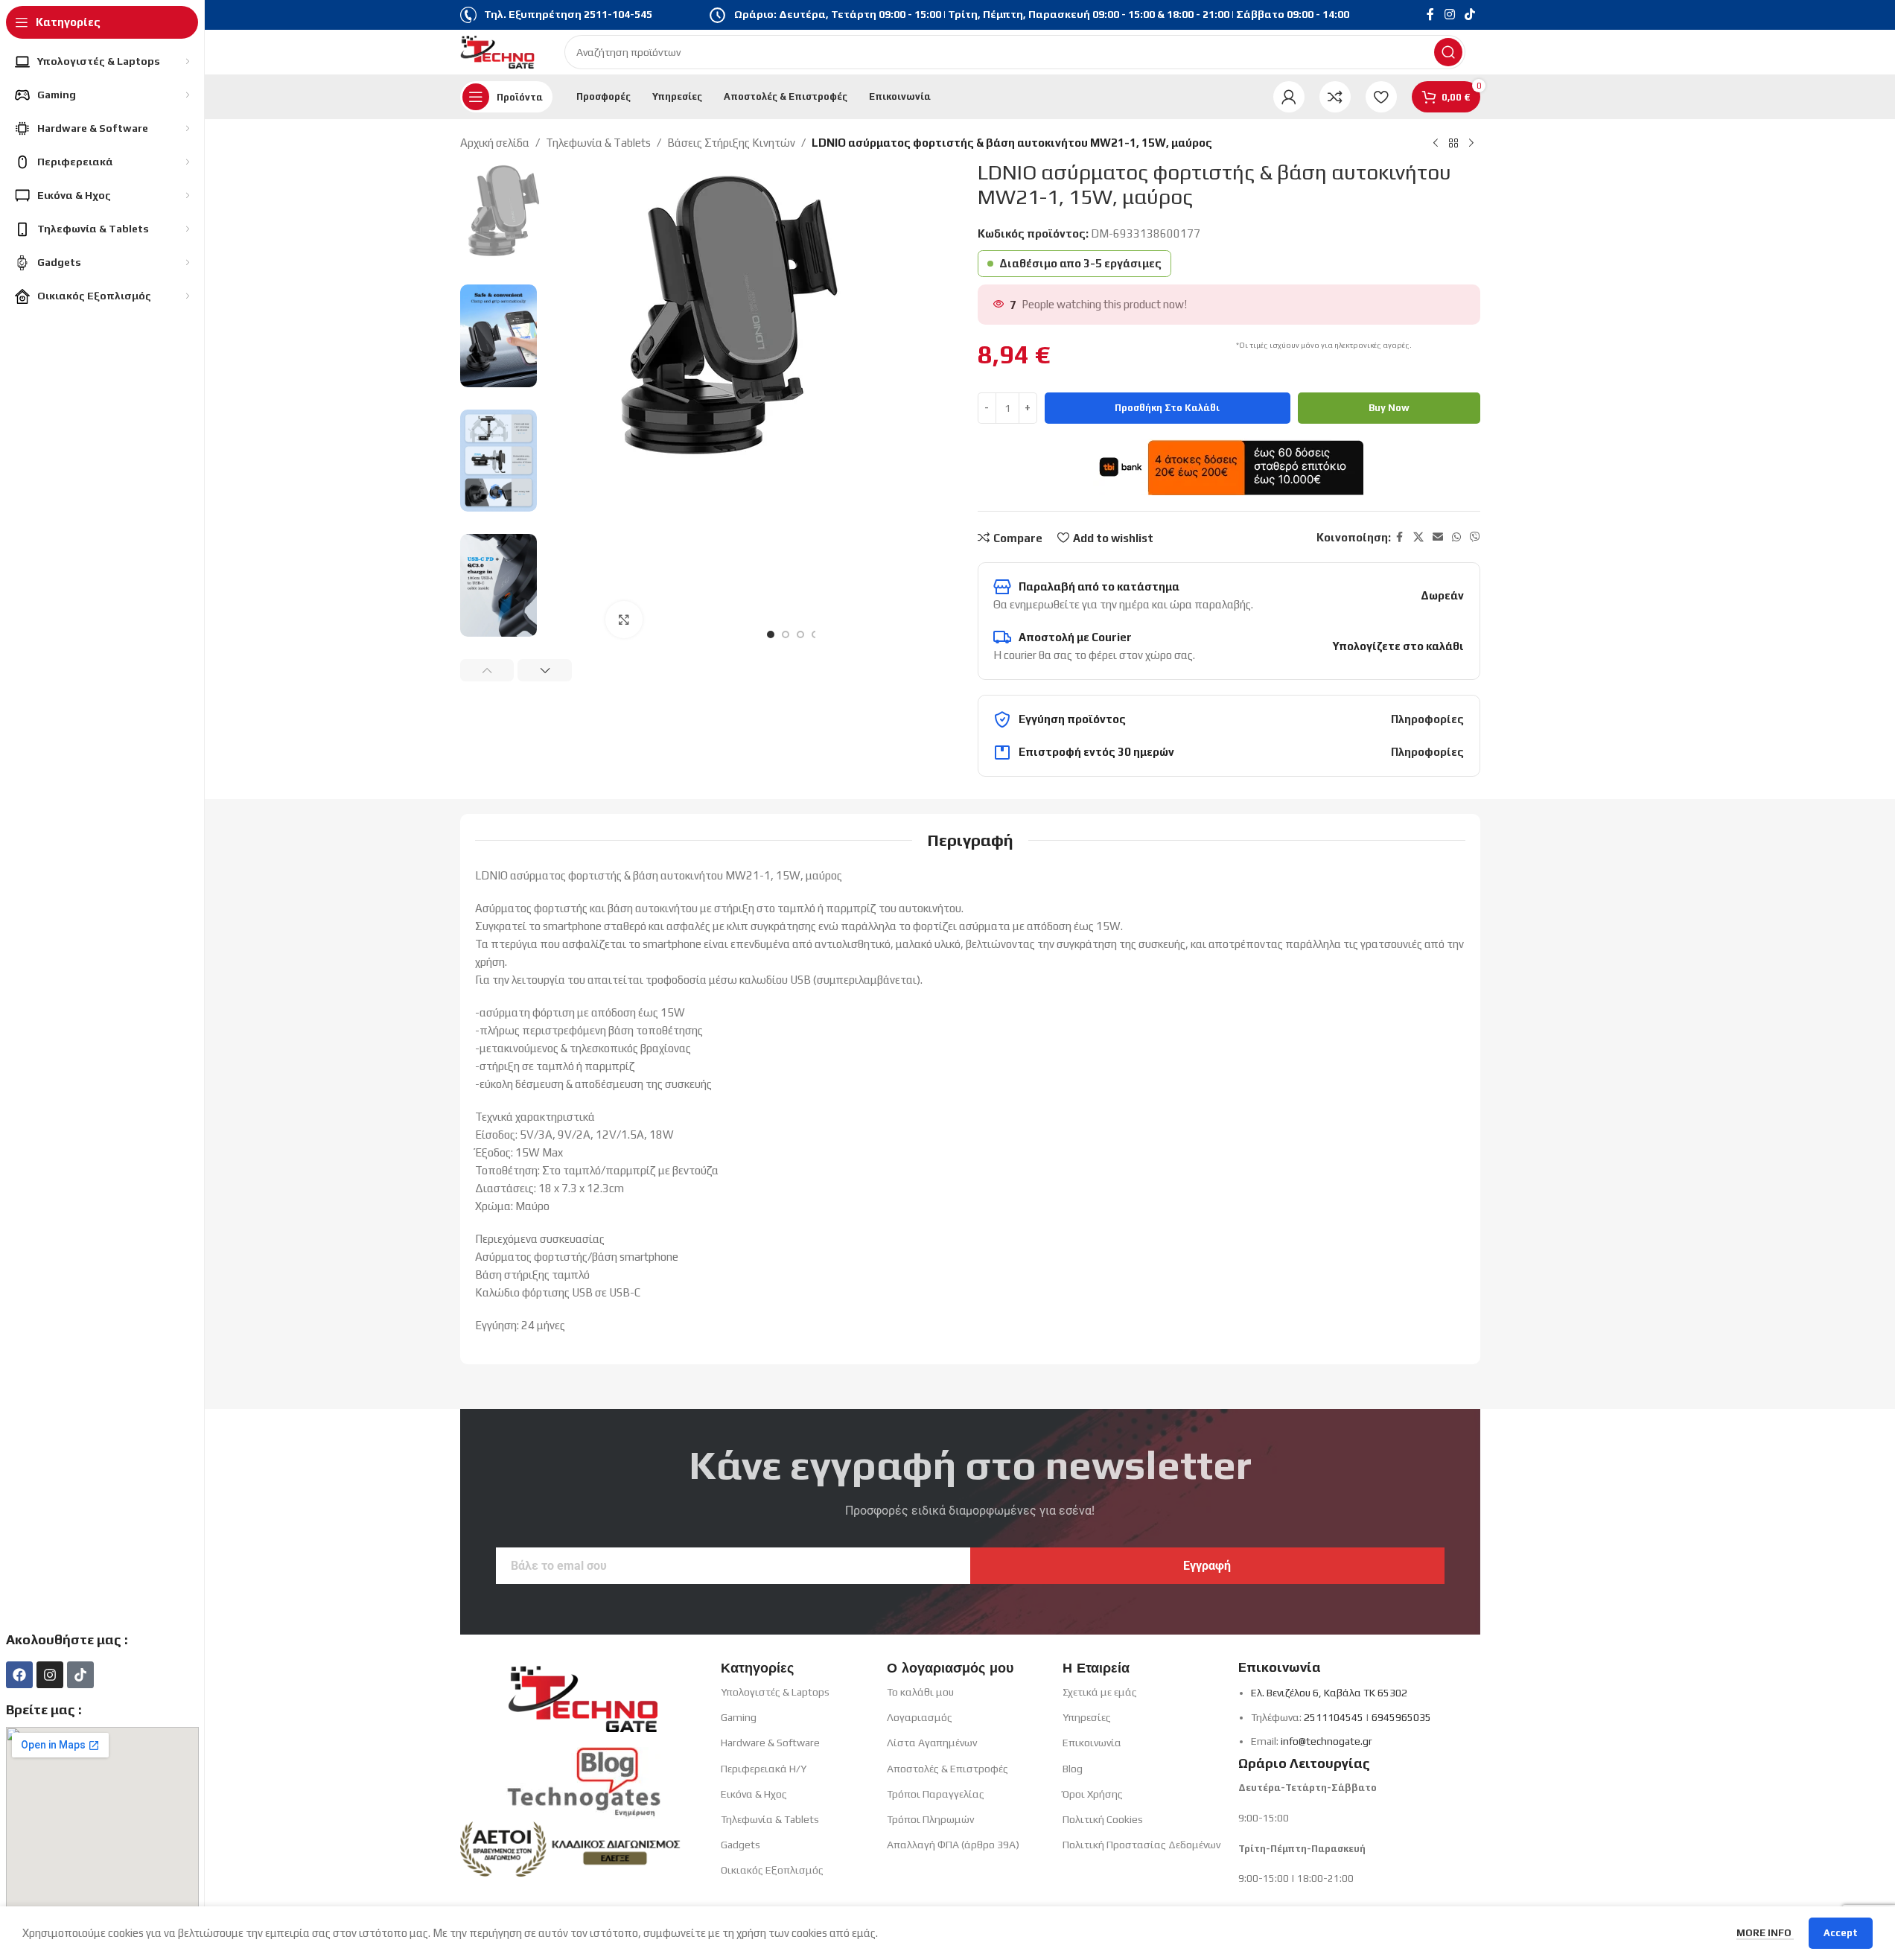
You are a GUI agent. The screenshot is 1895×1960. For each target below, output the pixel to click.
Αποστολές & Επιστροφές (947, 1769)
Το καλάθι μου (920, 1692)
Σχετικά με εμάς (1100, 1692)
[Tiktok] (80, 1675)
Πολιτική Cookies (1103, 1819)
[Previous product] (1436, 144)
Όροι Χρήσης (1093, 1794)
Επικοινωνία (1092, 1743)
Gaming (739, 1717)
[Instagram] (50, 1675)
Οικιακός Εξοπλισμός (772, 1870)
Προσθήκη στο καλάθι (1167, 408)
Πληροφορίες (1427, 719)
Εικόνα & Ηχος (754, 1794)
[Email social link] (1438, 537)
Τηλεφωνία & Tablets (598, 143)
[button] (487, 670)
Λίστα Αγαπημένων (932, 1743)
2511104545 (1334, 1717)
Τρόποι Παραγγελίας (936, 1794)
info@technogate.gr (1326, 1741)
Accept (1841, 1933)
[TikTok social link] (1469, 15)
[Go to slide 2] (786, 634)
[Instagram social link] (1449, 15)
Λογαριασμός (920, 1717)
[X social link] (1418, 537)
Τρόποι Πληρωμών (930, 1819)
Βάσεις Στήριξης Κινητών (731, 143)
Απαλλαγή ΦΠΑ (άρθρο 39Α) (953, 1845)
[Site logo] (497, 51)
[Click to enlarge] (624, 620)
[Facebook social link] (1430, 15)
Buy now (1389, 408)
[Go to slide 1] (771, 634)
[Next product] (1471, 144)
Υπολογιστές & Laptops (775, 1692)
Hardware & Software (770, 1743)
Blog (1073, 1769)
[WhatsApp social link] (1456, 537)
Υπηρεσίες (1087, 1717)
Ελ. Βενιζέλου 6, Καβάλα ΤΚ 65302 (1329, 1693)
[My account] (1289, 97)
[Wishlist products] (1381, 97)
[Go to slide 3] (800, 634)
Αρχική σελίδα (495, 143)
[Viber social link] (1475, 537)
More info (1765, 1933)
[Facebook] (19, 1675)
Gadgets (741, 1845)
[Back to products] (1453, 144)
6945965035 (1401, 1717)
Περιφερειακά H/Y (764, 1769)
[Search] (1448, 52)
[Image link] (583, 1694)
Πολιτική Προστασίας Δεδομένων (1141, 1845)
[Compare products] (1335, 97)
